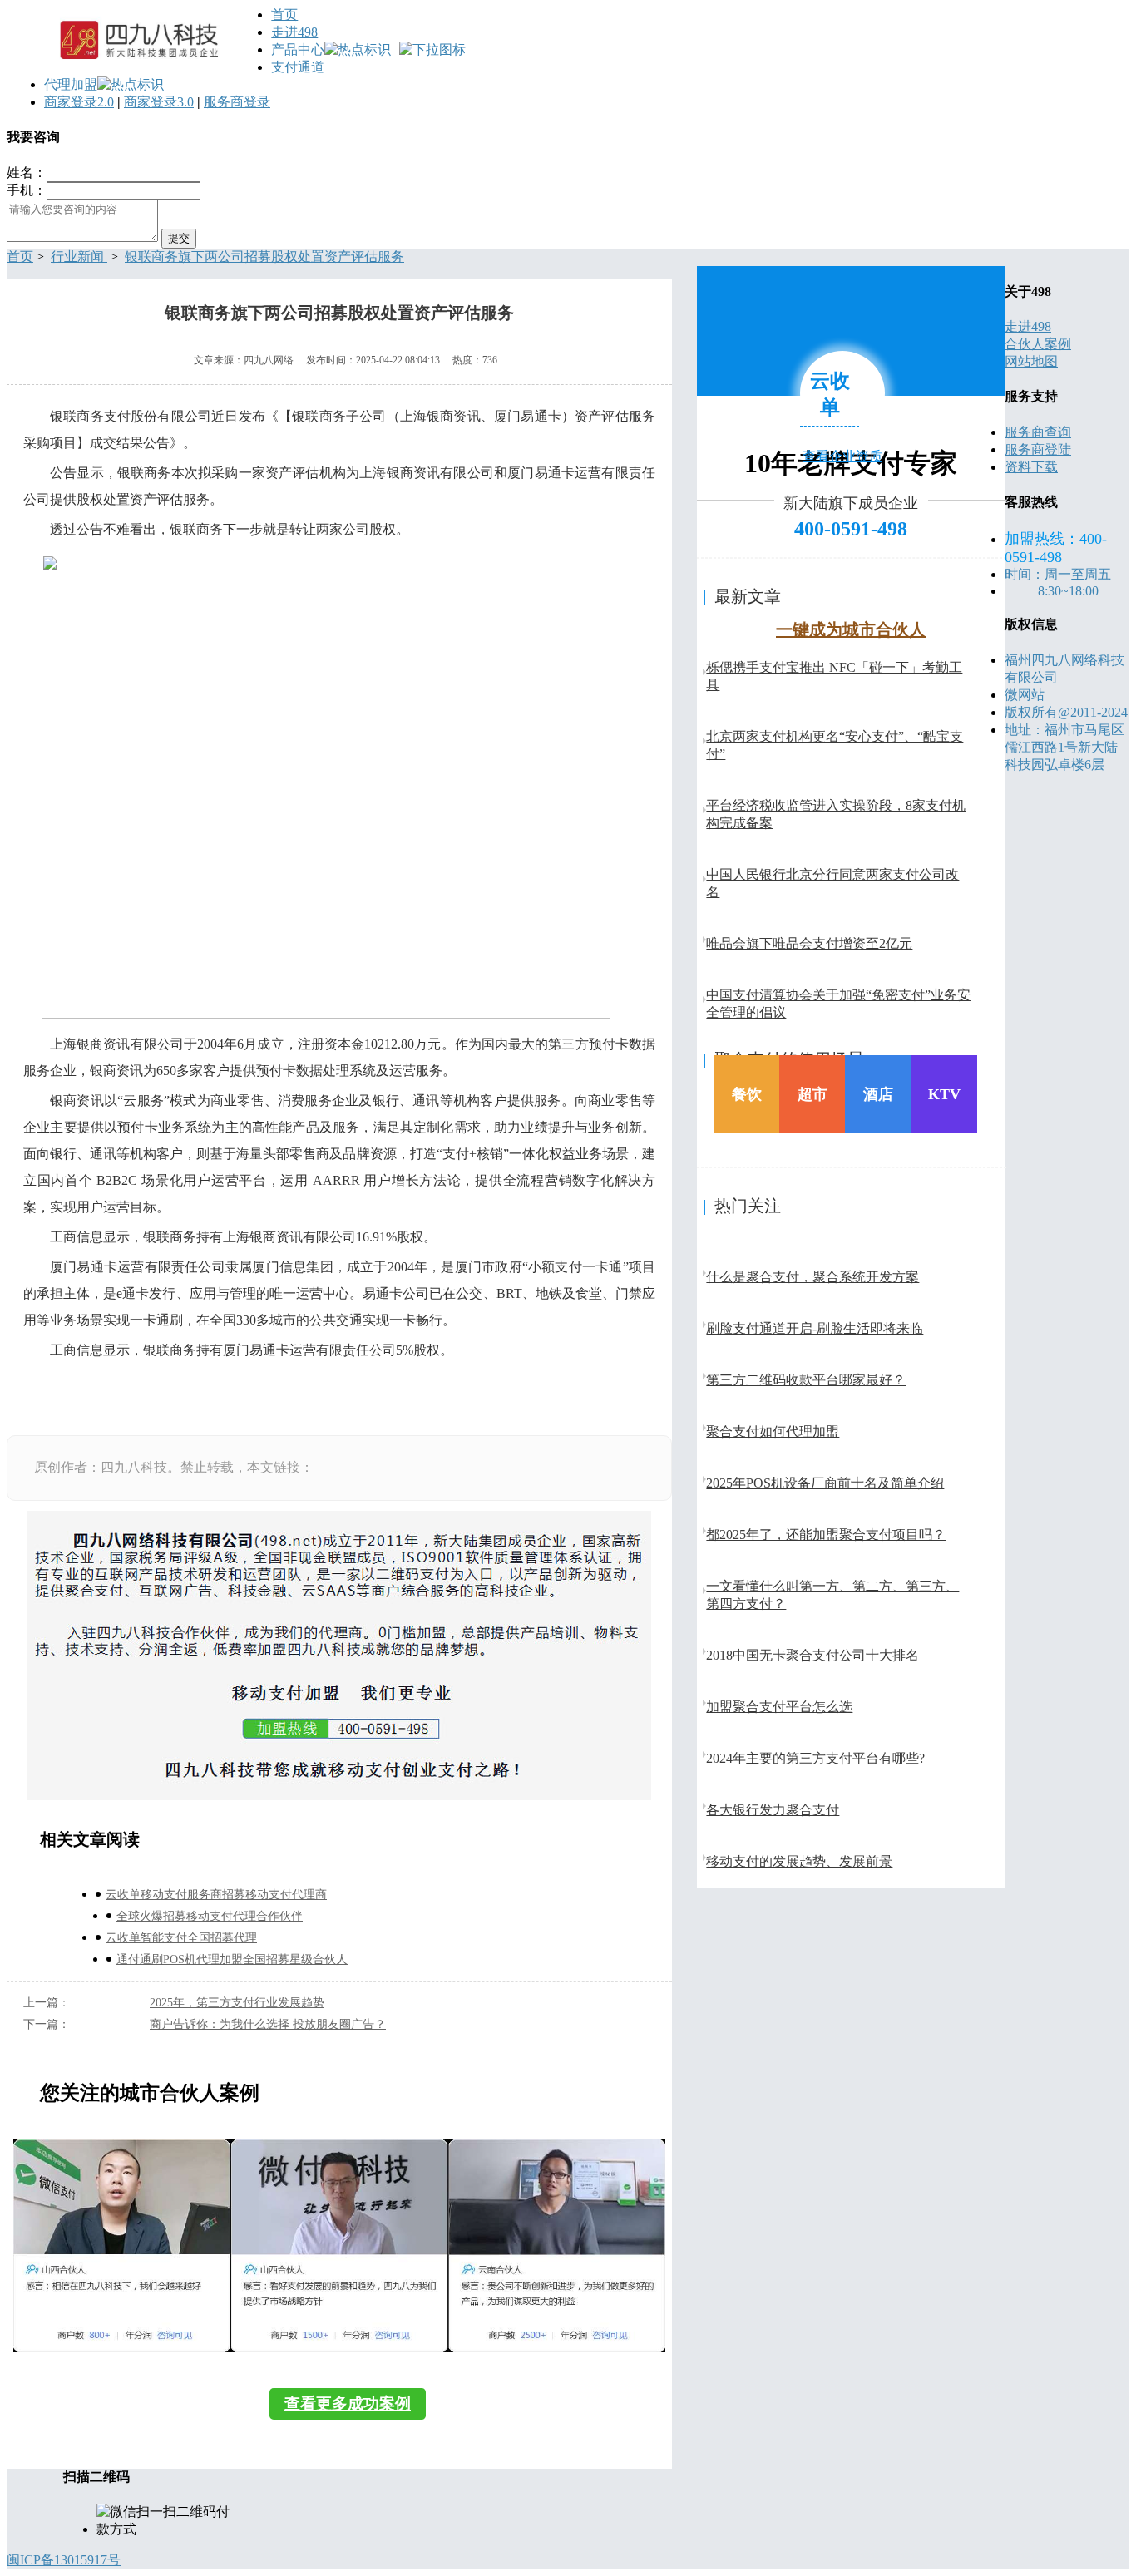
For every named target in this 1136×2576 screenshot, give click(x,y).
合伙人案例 (1038, 344)
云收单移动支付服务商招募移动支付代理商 (216, 1895)
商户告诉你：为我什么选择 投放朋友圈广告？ (268, 2024)
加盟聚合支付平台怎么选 (779, 1707)
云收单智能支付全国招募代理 (181, 1938)
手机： (27, 190)
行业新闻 (79, 257)
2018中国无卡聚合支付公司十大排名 (812, 1655)
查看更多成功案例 (348, 2403)
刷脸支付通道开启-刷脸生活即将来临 (815, 1328)
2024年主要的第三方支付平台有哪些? (815, 1758)
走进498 (294, 32)
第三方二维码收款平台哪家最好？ (806, 1380)
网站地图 (1031, 361)
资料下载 (1031, 467)
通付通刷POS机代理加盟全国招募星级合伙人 (232, 1959)
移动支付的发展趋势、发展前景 (799, 1861)
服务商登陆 (1038, 449)
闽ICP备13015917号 (64, 2560)
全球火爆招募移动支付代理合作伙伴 (210, 1916)
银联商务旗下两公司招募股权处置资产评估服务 (264, 257)
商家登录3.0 (159, 102)
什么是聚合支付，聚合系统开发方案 (812, 1277)
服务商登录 (237, 102)
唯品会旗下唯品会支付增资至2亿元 (809, 943)
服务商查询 (1038, 432)
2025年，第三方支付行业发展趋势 (237, 2003)
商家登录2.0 (79, 102)
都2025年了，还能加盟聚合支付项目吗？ (826, 1535)
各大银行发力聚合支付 (773, 1810)
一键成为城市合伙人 (851, 629)
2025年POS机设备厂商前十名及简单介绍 (825, 1483)
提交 (179, 238)
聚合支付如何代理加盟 (773, 1431)
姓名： (27, 173)
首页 (284, 15)
